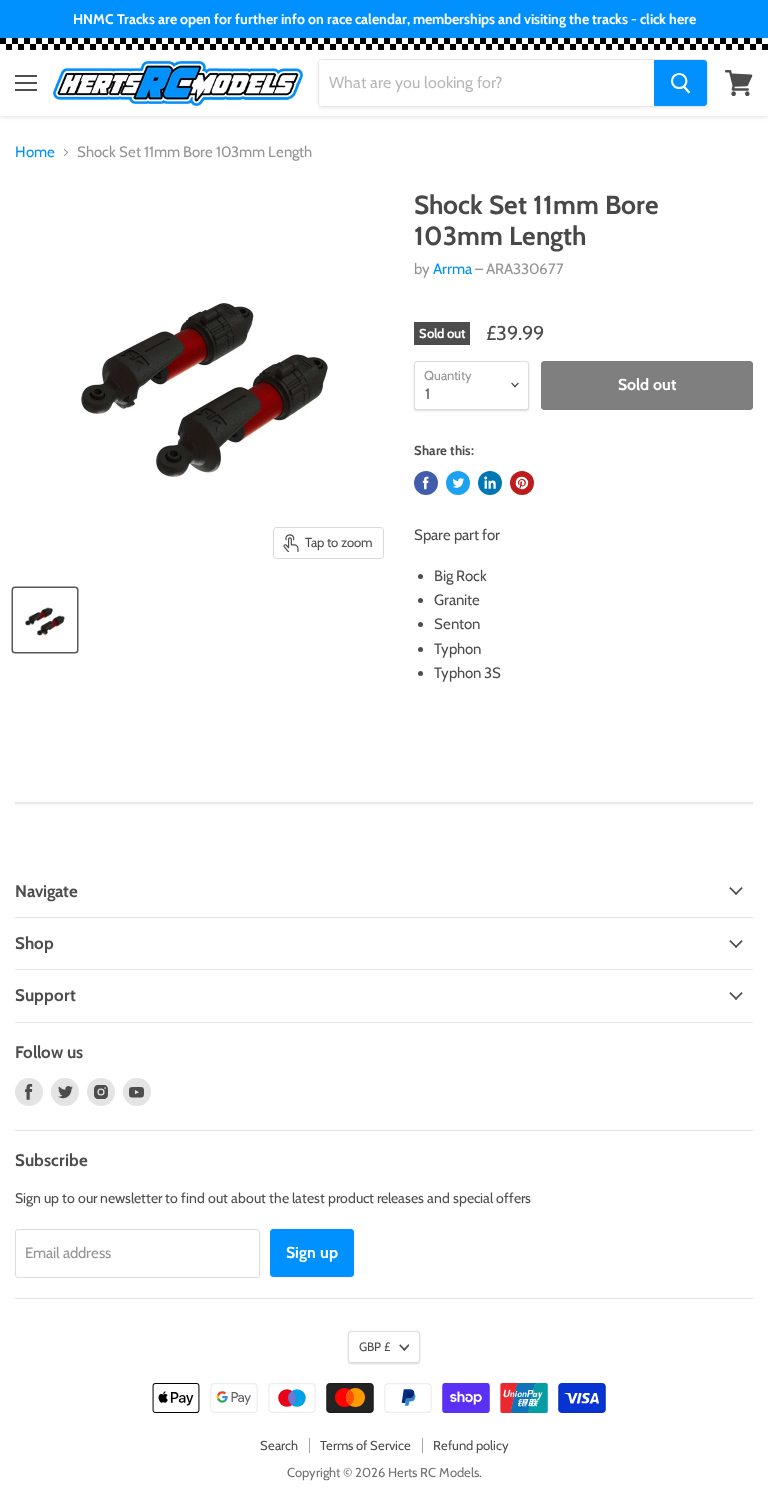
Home (35, 152)
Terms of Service (365, 1445)
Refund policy (471, 1445)
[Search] (680, 83)
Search (279, 1445)
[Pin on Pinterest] (522, 483)
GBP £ (374, 1346)
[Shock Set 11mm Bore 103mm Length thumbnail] (45, 620)
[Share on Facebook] (426, 483)
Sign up (312, 1252)
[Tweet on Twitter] (458, 483)
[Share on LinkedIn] (490, 483)
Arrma (452, 269)
